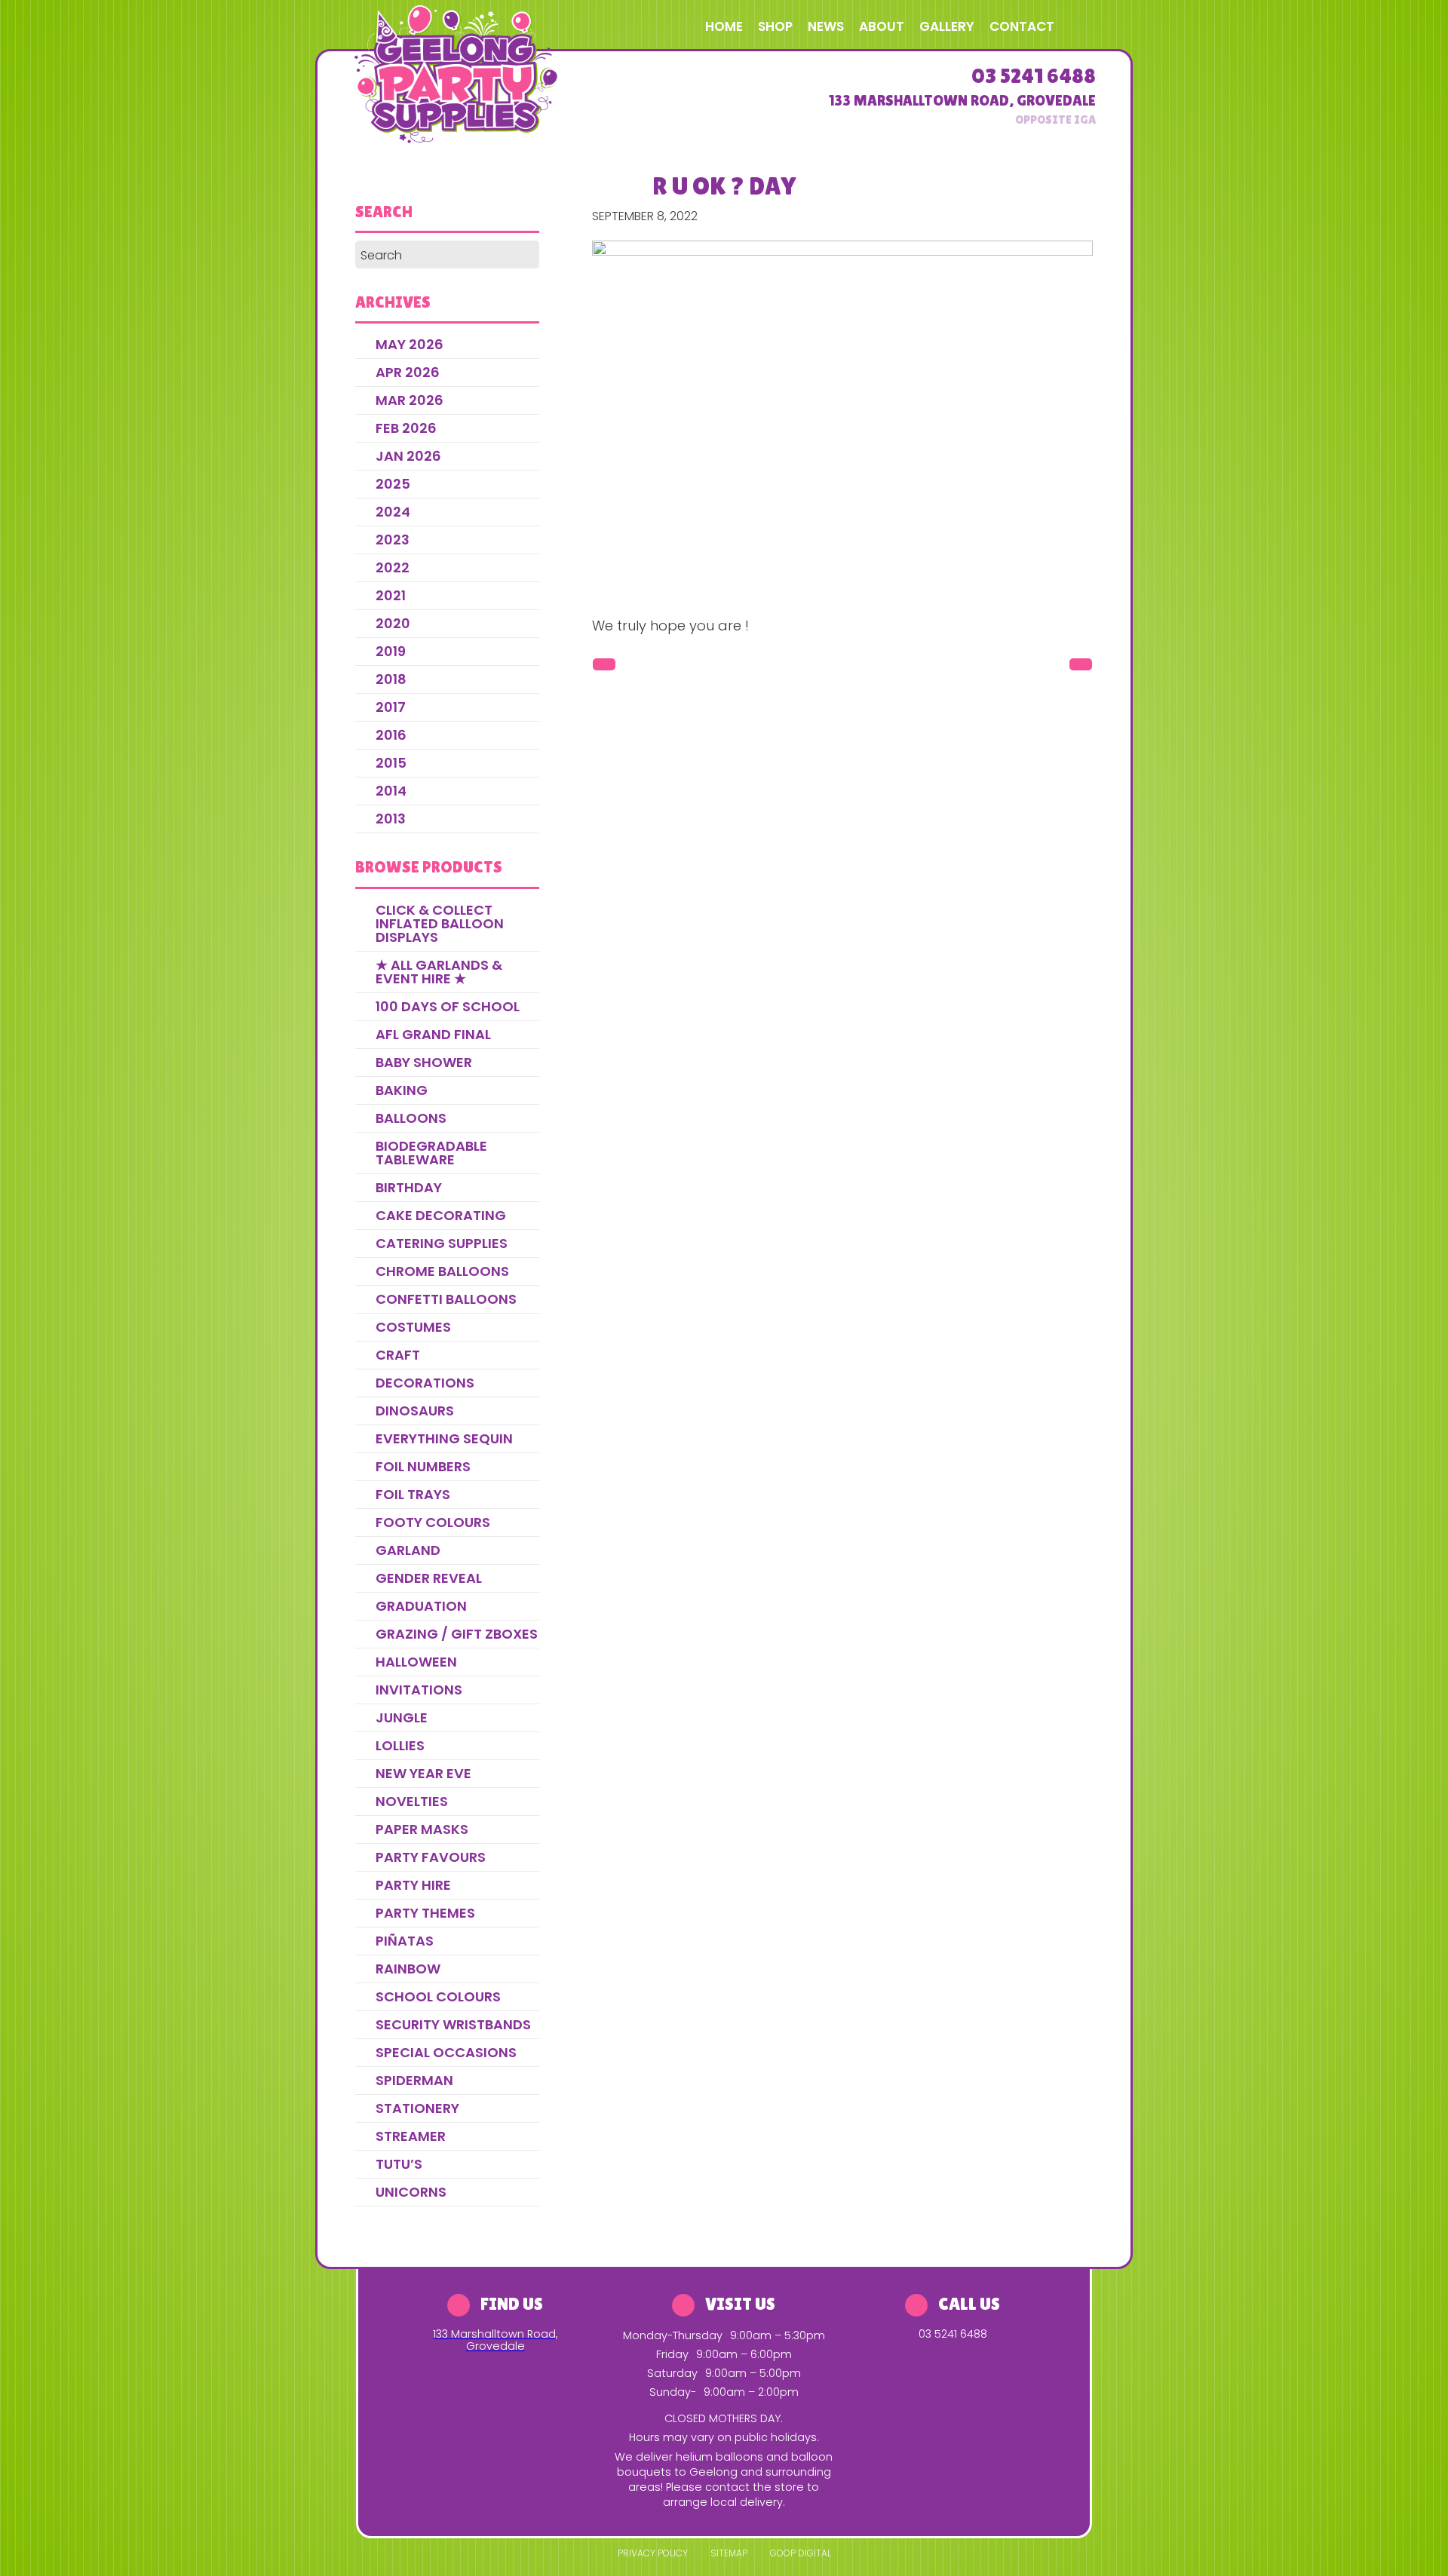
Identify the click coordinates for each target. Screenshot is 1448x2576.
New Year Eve (423, 1773)
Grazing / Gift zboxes (457, 1634)
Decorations (425, 1383)
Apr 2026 (408, 372)
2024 (393, 512)
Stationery (417, 2108)
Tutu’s (399, 2164)
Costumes (413, 1327)
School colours (438, 1996)
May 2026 (410, 344)
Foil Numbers (423, 1466)
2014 (391, 791)
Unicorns (411, 2192)
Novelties (412, 1801)
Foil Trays (413, 1494)
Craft (398, 1355)
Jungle (402, 1717)
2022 (393, 567)
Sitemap (729, 2553)
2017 (391, 707)
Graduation (421, 1606)
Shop (775, 26)
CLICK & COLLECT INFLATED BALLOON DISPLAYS (440, 923)
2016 (391, 735)
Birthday (409, 1187)
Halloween (416, 1662)
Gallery (947, 26)
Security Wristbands (453, 2024)
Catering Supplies (442, 1243)
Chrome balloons (442, 1271)
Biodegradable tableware (431, 1153)
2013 (391, 819)
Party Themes (425, 1913)
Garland (408, 1550)
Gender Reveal (429, 1578)
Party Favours (431, 1857)
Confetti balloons (446, 1299)
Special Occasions (446, 2052)
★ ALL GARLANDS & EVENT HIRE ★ (439, 972)
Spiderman (414, 2080)
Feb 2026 (406, 428)
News (826, 26)
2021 (391, 595)
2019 (391, 651)
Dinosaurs (415, 1411)
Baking (402, 1090)
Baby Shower (424, 1062)
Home (724, 26)
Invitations (419, 1690)
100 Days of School (448, 1006)
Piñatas (405, 1941)
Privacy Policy (653, 2553)
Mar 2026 (410, 400)
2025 (393, 484)
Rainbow (408, 1969)
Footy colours (433, 1522)
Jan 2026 (408, 456)
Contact (1022, 26)
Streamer (411, 2136)
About (882, 26)
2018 (391, 679)
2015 (391, 763)
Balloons (411, 1118)
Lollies (400, 1745)
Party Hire (413, 1885)
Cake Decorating (441, 1215)
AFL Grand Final (433, 1034)
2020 (393, 623)
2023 (393, 540)
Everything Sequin (444, 1438)
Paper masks (422, 1829)
